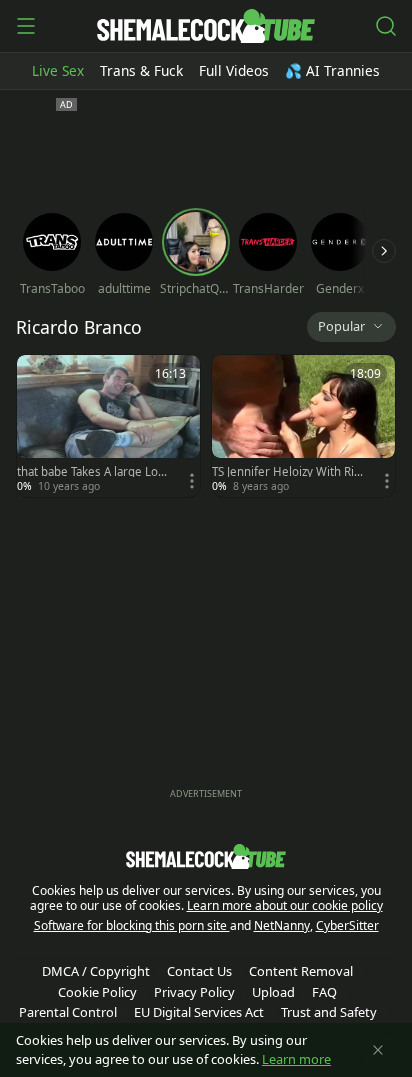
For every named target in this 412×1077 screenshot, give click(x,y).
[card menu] (192, 481)
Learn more (296, 1059)
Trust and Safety (329, 1012)
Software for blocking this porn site (132, 925)
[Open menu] (26, 26)
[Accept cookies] (378, 1050)
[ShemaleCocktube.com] (205, 26)
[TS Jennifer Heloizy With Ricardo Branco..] (303, 426)
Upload (273, 992)
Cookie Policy (97, 992)
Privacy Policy (194, 992)
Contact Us (199, 971)
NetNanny (282, 925)
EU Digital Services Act (199, 1012)
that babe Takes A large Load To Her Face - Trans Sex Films (92, 472)
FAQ (324, 992)
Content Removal (301, 971)
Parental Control (68, 1012)
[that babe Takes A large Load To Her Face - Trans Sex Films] (108, 426)
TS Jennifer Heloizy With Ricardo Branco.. (286, 472)
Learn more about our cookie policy (285, 905)
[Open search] (386, 26)
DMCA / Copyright (96, 971)
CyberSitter (347, 925)
